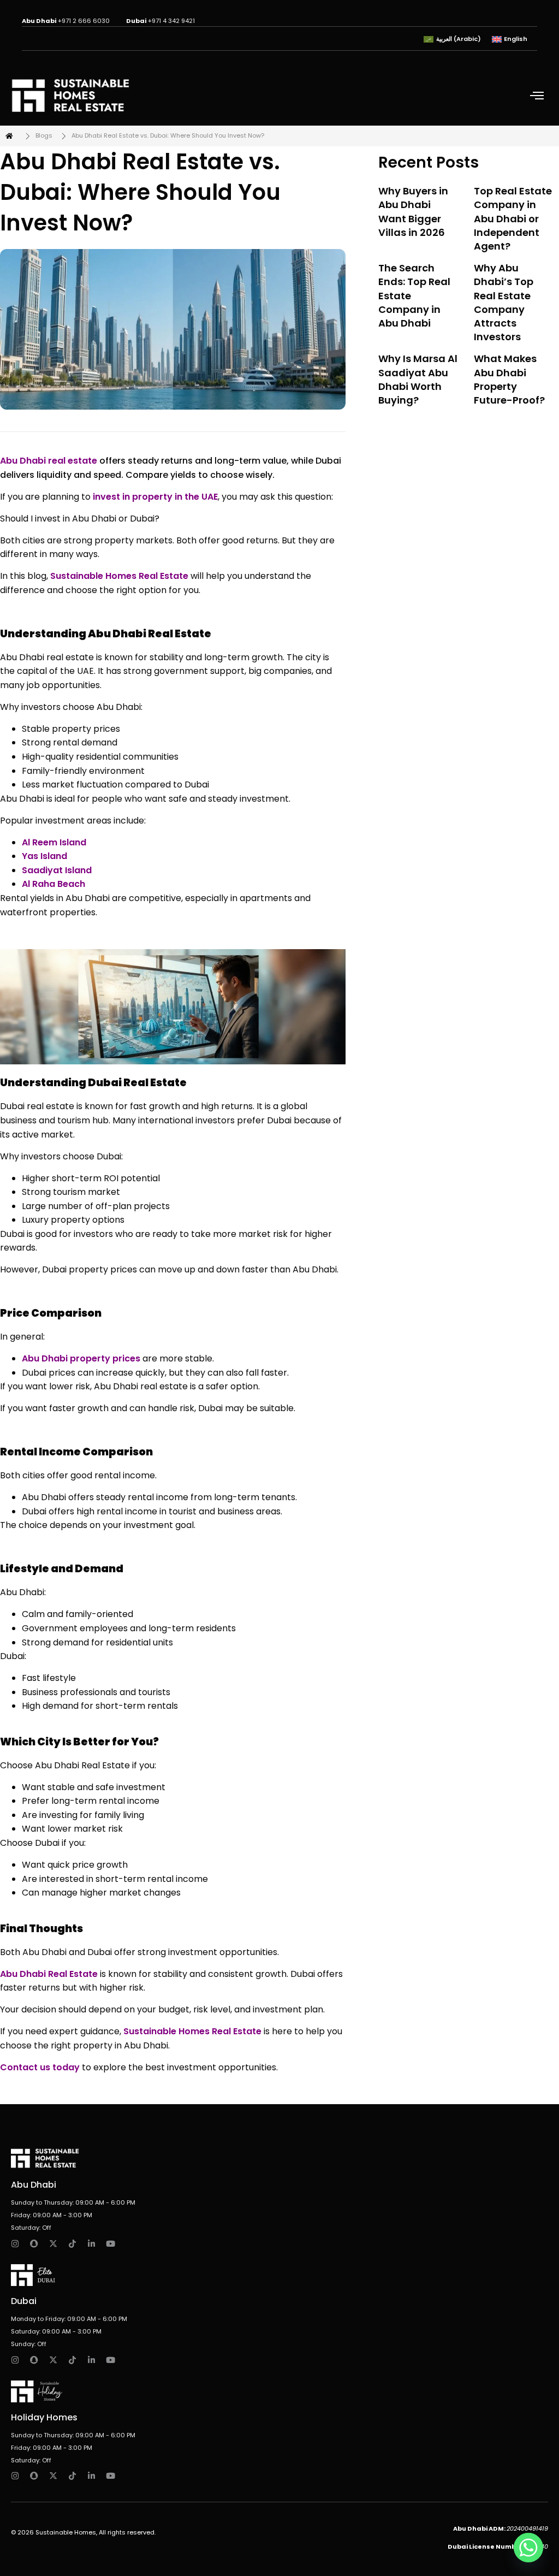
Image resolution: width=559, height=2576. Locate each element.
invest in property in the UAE (154, 497)
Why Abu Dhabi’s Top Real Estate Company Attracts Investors (504, 302)
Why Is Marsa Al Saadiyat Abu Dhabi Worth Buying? (418, 379)
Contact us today (40, 2067)
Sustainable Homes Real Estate (118, 576)
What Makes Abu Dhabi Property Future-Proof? (509, 379)
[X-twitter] (53, 2244)
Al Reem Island (54, 842)
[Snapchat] (34, 2244)
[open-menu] (539, 96)
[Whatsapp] (528, 2548)
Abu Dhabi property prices (81, 1358)
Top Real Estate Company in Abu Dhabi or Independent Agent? (513, 218)
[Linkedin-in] (91, 2244)
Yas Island (44, 856)
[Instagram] (15, 2244)
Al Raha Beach (53, 884)
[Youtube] (111, 2244)
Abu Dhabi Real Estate (49, 1974)
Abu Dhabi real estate (49, 461)
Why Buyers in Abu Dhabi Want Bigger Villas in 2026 (413, 212)
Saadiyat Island (57, 870)
